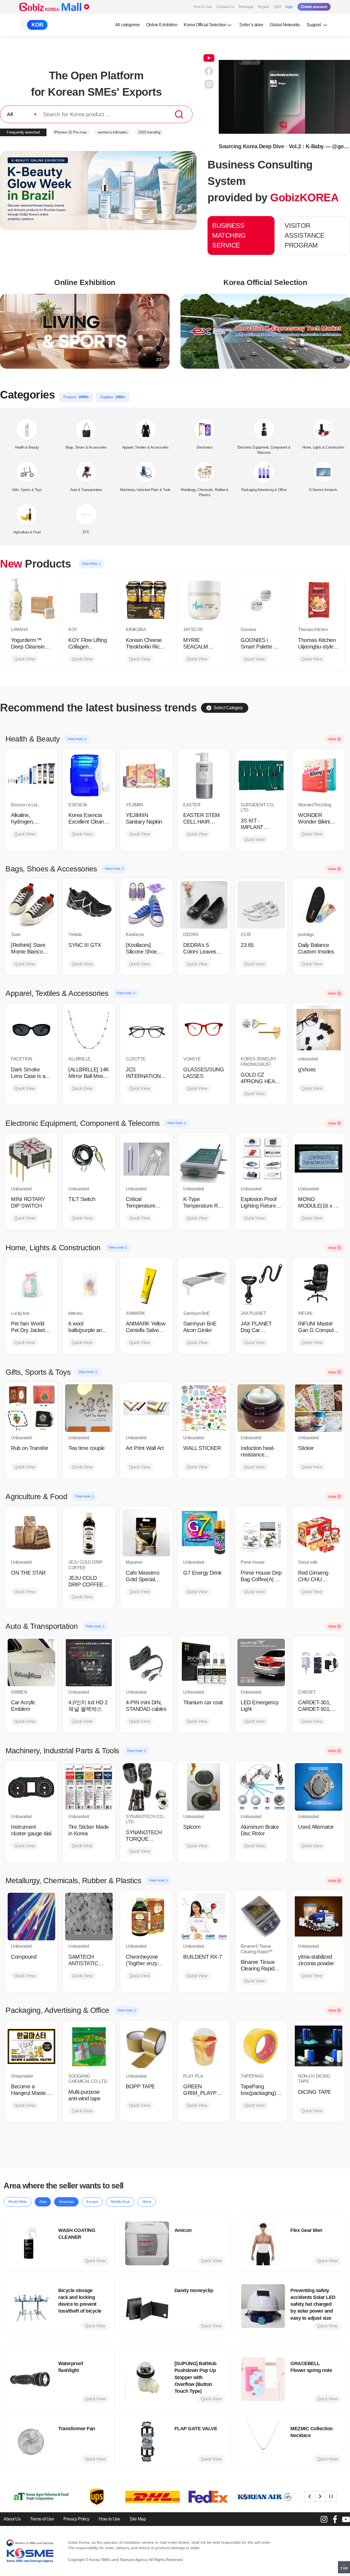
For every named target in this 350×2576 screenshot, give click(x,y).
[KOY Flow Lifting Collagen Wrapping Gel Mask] (89, 600)
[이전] (310, 2496)
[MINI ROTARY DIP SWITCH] (31, 1159)
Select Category (228, 708)
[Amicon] (147, 2243)
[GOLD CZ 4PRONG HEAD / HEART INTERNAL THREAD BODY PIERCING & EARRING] (261, 1029)
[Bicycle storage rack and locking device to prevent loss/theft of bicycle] (31, 2306)
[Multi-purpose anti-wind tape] (89, 2046)
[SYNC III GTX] (89, 905)
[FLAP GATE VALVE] (147, 2442)
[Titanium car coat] (204, 1662)
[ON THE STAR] (31, 1533)
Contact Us (225, 7)
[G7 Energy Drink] (204, 1533)
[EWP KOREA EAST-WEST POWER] (203, 2497)
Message (246, 7)
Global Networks (285, 25)
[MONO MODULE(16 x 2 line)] (319, 1159)
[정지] (331, 2496)
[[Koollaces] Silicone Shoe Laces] (146, 905)
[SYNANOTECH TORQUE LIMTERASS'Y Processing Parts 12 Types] (146, 1787)
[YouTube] (346, 2519)
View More (90, 564)
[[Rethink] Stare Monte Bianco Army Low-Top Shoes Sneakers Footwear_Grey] (31, 905)
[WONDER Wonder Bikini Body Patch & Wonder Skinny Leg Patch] (319, 775)
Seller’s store (251, 25)
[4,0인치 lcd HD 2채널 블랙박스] (89, 1662)
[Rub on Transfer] (31, 1408)
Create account (314, 7)
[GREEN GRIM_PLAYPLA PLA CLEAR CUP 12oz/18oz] (204, 2046)
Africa (147, 2202)
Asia (43, 2202)
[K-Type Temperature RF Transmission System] (204, 1159)
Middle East (120, 2202)
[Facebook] (335, 2519)
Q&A (278, 7)
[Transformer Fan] (31, 2442)
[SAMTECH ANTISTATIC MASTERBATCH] (89, 1917)
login (289, 7)
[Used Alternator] (319, 1787)
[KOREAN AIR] (147, 2497)
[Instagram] (324, 2519)
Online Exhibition (162, 25)
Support (314, 25)
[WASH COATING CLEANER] (31, 2243)
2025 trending (149, 132)
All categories (127, 25)
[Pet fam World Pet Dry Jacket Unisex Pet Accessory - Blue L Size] (31, 1284)
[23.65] (261, 905)
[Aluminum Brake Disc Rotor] (261, 1787)
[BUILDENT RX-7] (204, 1917)
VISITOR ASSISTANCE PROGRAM (304, 235)
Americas (66, 2202)
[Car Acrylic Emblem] (31, 1662)
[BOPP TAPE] (146, 2046)
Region (264, 7)
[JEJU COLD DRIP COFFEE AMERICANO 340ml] (89, 1533)
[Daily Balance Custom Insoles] (319, 905)
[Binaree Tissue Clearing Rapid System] (261, 1917)
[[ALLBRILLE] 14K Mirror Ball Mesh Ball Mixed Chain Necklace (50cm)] (89, 1029)
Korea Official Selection (205, 25)
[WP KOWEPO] (258, 2497)
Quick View (25, 659)
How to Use (203, 7)
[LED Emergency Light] (261, 1662)
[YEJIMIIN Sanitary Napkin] (146, 775)
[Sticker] (319, 1408)
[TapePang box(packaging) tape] (261, 2046)
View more (76, 739)
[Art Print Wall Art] (146, 1408)
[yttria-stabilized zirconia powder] (319, 1917)
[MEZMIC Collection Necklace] (263, 2442)
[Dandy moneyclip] (147, 2306)
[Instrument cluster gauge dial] (31, 1787)
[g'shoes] (319, 1029)
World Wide (17, 2202)
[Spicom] (204, 1787)
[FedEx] (91, 2497)
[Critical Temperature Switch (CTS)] (146, 1159)
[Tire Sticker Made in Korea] (89, 1787)
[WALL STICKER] (204, 1408)
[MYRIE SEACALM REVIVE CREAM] (204, 600)
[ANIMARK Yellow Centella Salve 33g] (146, 1284)
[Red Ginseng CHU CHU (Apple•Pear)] (319, 1533)
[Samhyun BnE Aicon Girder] (204, 1284)
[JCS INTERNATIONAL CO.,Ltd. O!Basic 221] (146, 1029)
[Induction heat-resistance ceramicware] (261, 1408)
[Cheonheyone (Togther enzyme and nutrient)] (146, 1917)
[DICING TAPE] (319, 2046)
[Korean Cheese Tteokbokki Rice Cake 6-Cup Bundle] (146, 600)
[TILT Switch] (89, 1159)
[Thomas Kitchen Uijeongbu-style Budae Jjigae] (319, 600)
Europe (92, 2202)
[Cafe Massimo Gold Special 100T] (146, 1533)
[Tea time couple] (89, 1408)
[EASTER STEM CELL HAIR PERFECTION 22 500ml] (204, 775)
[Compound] (31, 1917)
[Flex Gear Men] (263, 2243)
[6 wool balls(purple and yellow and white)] (89, 1284)
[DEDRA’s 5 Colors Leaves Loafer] (204, 905)
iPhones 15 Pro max (70, 132)
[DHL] (35, 2497)
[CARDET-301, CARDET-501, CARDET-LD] (319, 1662)
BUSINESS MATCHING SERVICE (229, 235)
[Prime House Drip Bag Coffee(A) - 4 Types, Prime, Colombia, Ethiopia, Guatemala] (261, 1533)
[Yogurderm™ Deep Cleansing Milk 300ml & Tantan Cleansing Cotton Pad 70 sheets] (31, 600)
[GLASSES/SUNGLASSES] (204, 1029)
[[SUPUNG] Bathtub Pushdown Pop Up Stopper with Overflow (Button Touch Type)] (147, 2379)
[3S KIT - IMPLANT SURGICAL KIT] (261, 775)
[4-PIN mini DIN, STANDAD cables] (146, 1662)
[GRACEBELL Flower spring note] (263, 2379)
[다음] (320, 2496)
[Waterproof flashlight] (31, 2379)
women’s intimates (113, 132)
